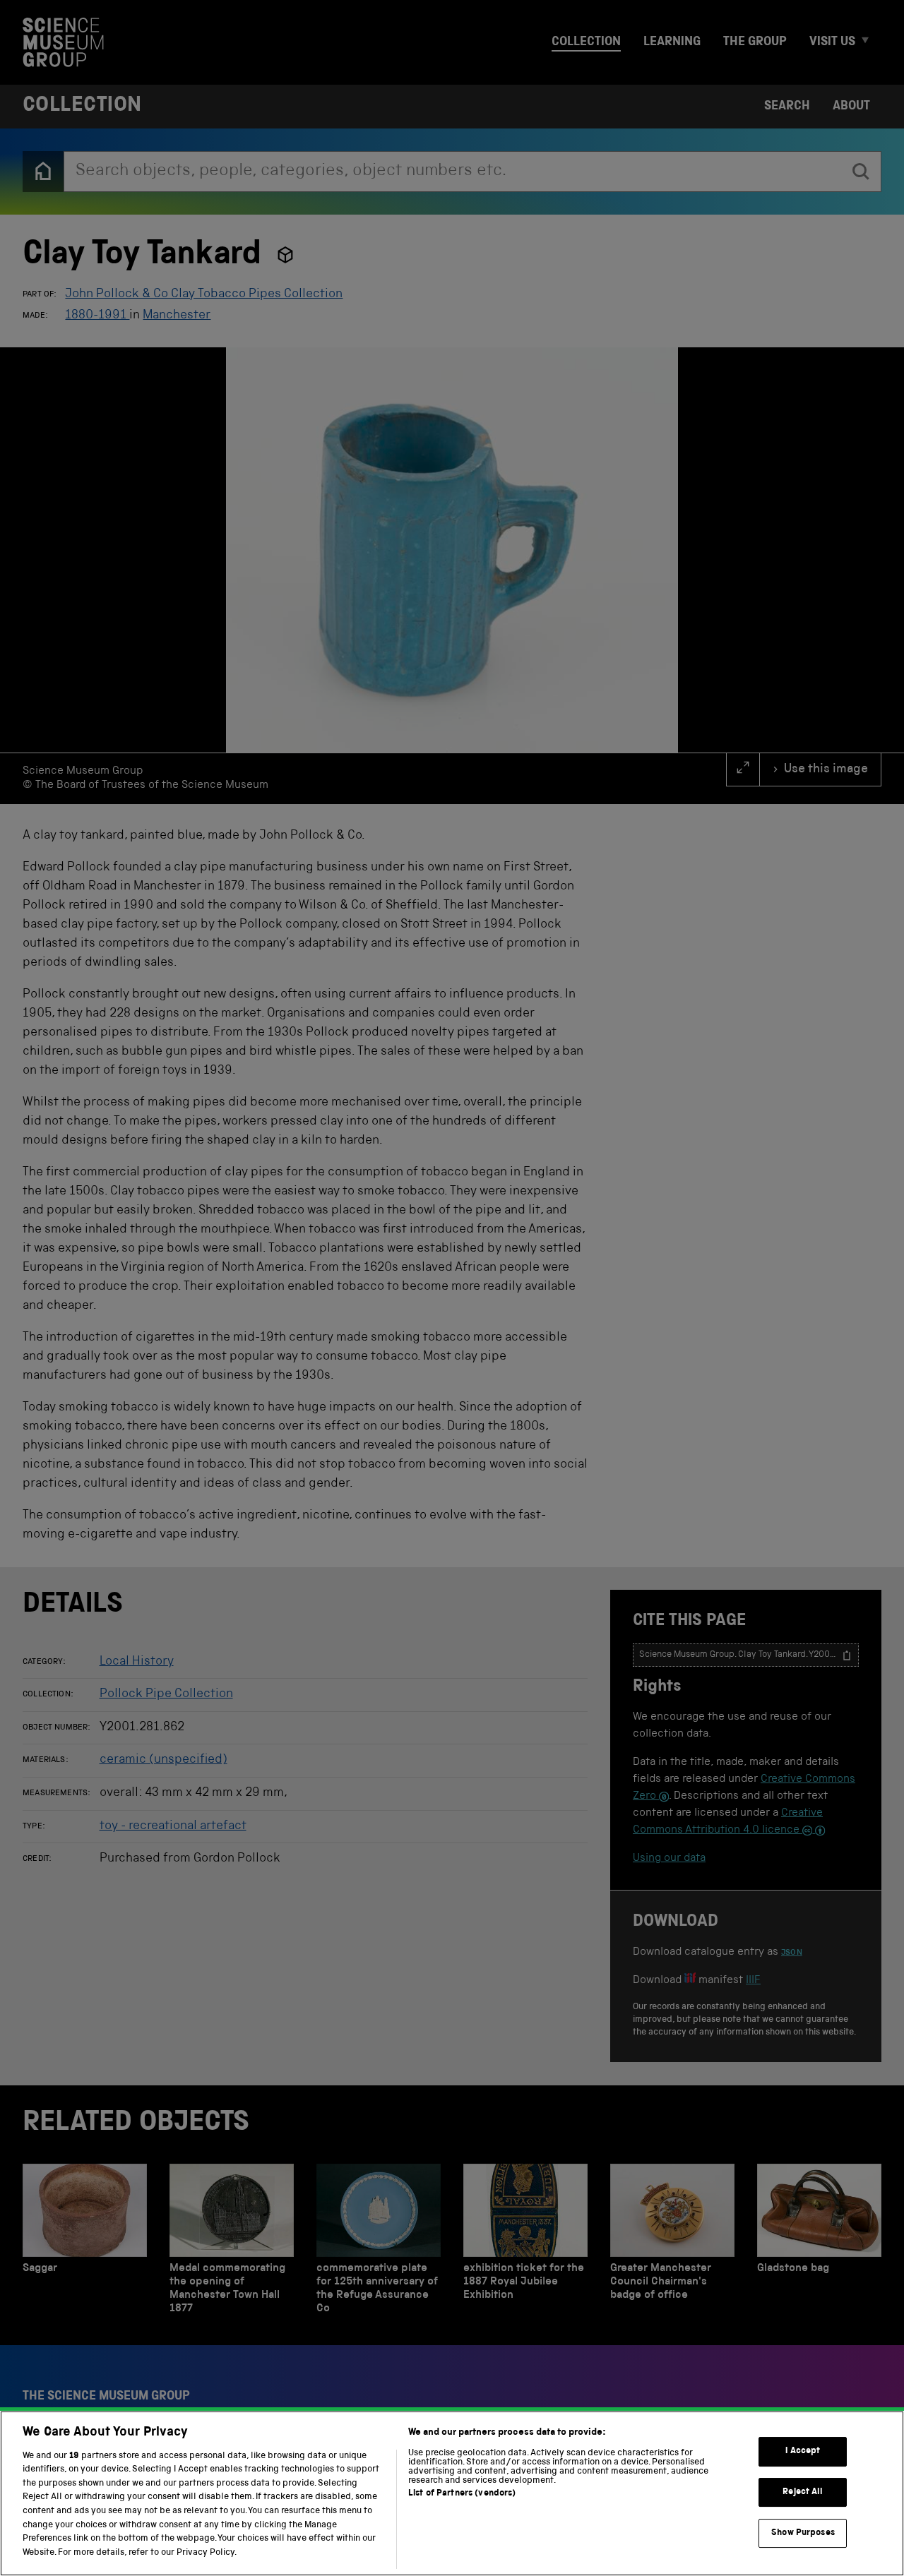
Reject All (803, 2492)
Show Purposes (803, 2533)
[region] (452, 2493)
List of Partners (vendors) (462, 2494)
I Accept (803, 2451)
